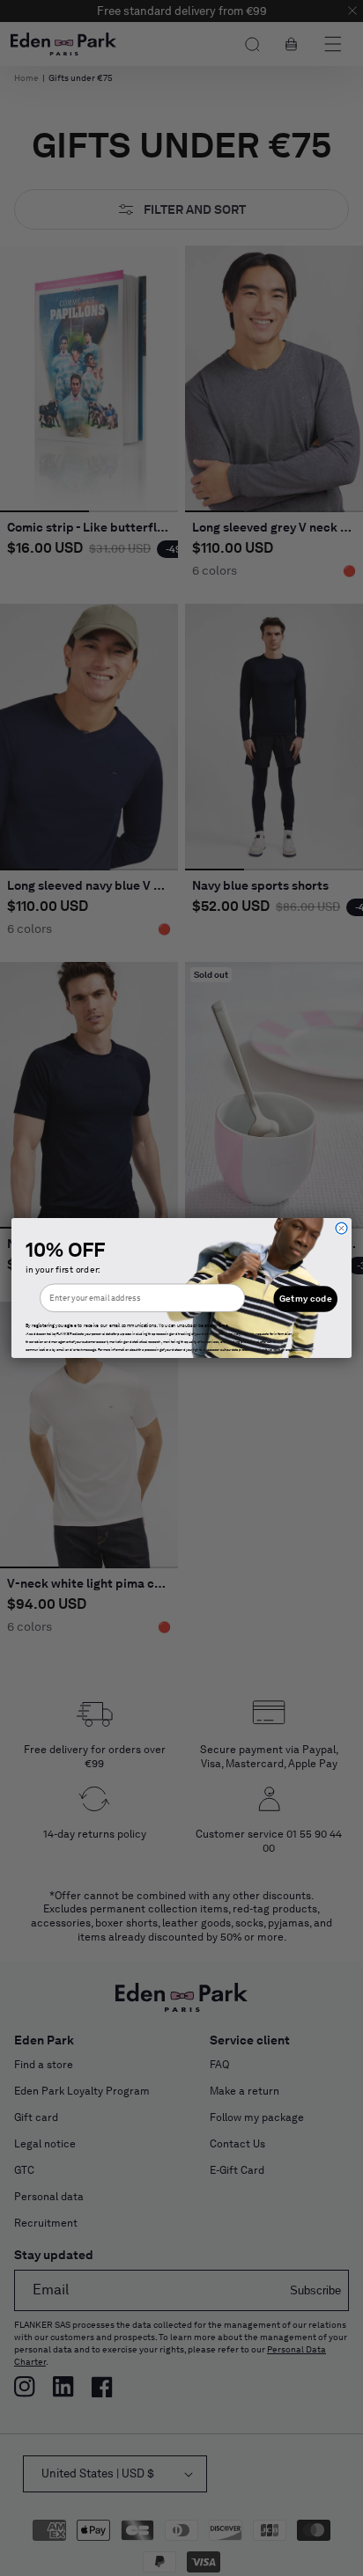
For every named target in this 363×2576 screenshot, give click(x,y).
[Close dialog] (341, 1228)
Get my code (306, 1299)
